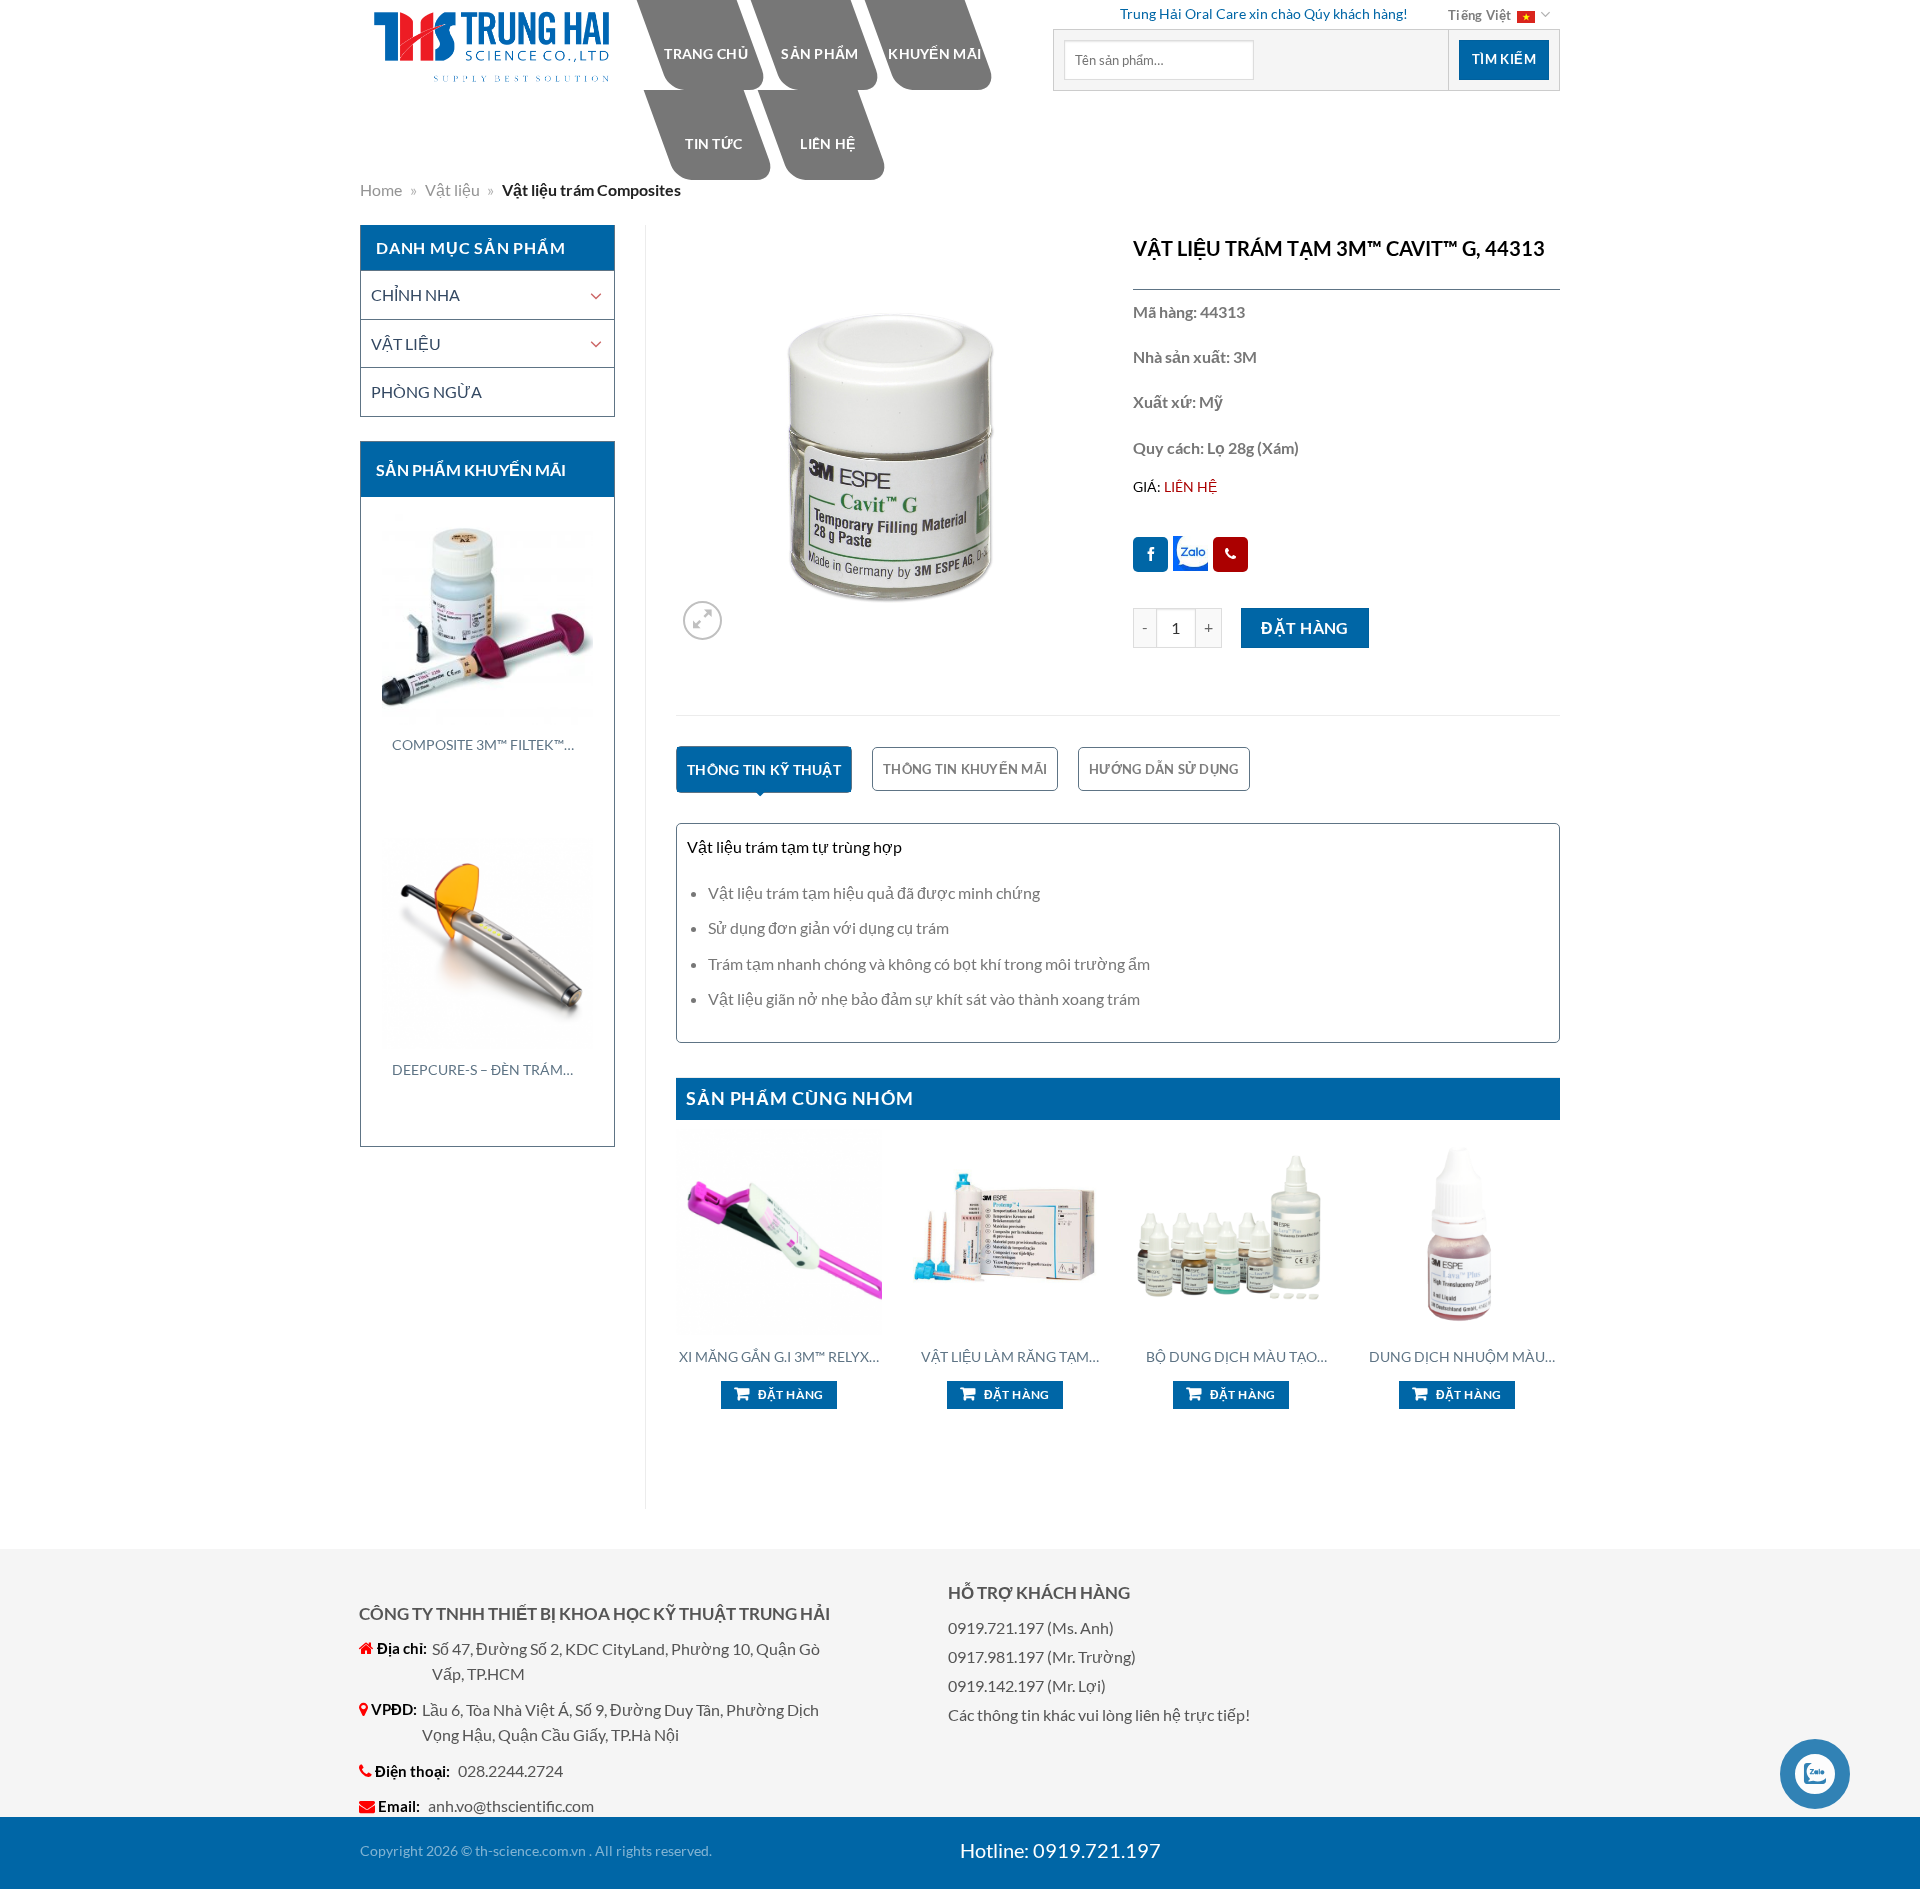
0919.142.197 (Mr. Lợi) (1027, 1685)
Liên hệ (827, 143)
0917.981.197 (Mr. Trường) (1042, 1656)
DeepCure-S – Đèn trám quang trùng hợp (477, 1070)
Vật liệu (452, 189)
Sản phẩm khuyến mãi (471, 469)
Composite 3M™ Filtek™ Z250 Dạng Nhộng (478, 745)
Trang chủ (707, 53)
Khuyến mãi (934, 53)
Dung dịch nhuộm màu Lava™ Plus (1457, 1357)
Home (381, 189)
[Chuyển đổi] (596, 295)
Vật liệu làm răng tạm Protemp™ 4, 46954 (1005, 1357)
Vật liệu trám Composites (591, 189)
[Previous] (677, 1302)
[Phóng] (702, 620)
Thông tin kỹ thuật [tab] (764, 769)
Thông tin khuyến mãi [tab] (965, 769)
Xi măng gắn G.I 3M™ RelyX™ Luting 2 (779, 1357)
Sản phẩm (820, 53)
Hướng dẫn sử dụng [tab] (1163, 769)
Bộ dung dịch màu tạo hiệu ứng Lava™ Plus (1231, 1357)
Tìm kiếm (1504, 59)
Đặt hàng (1305, 627)
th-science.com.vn (530, 1850)
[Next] (1559, 1302)
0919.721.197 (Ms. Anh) (1031, 1627)
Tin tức (713, 143)
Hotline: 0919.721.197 (1060, 1850)
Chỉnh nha (415, 294)
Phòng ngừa (426, 391)
